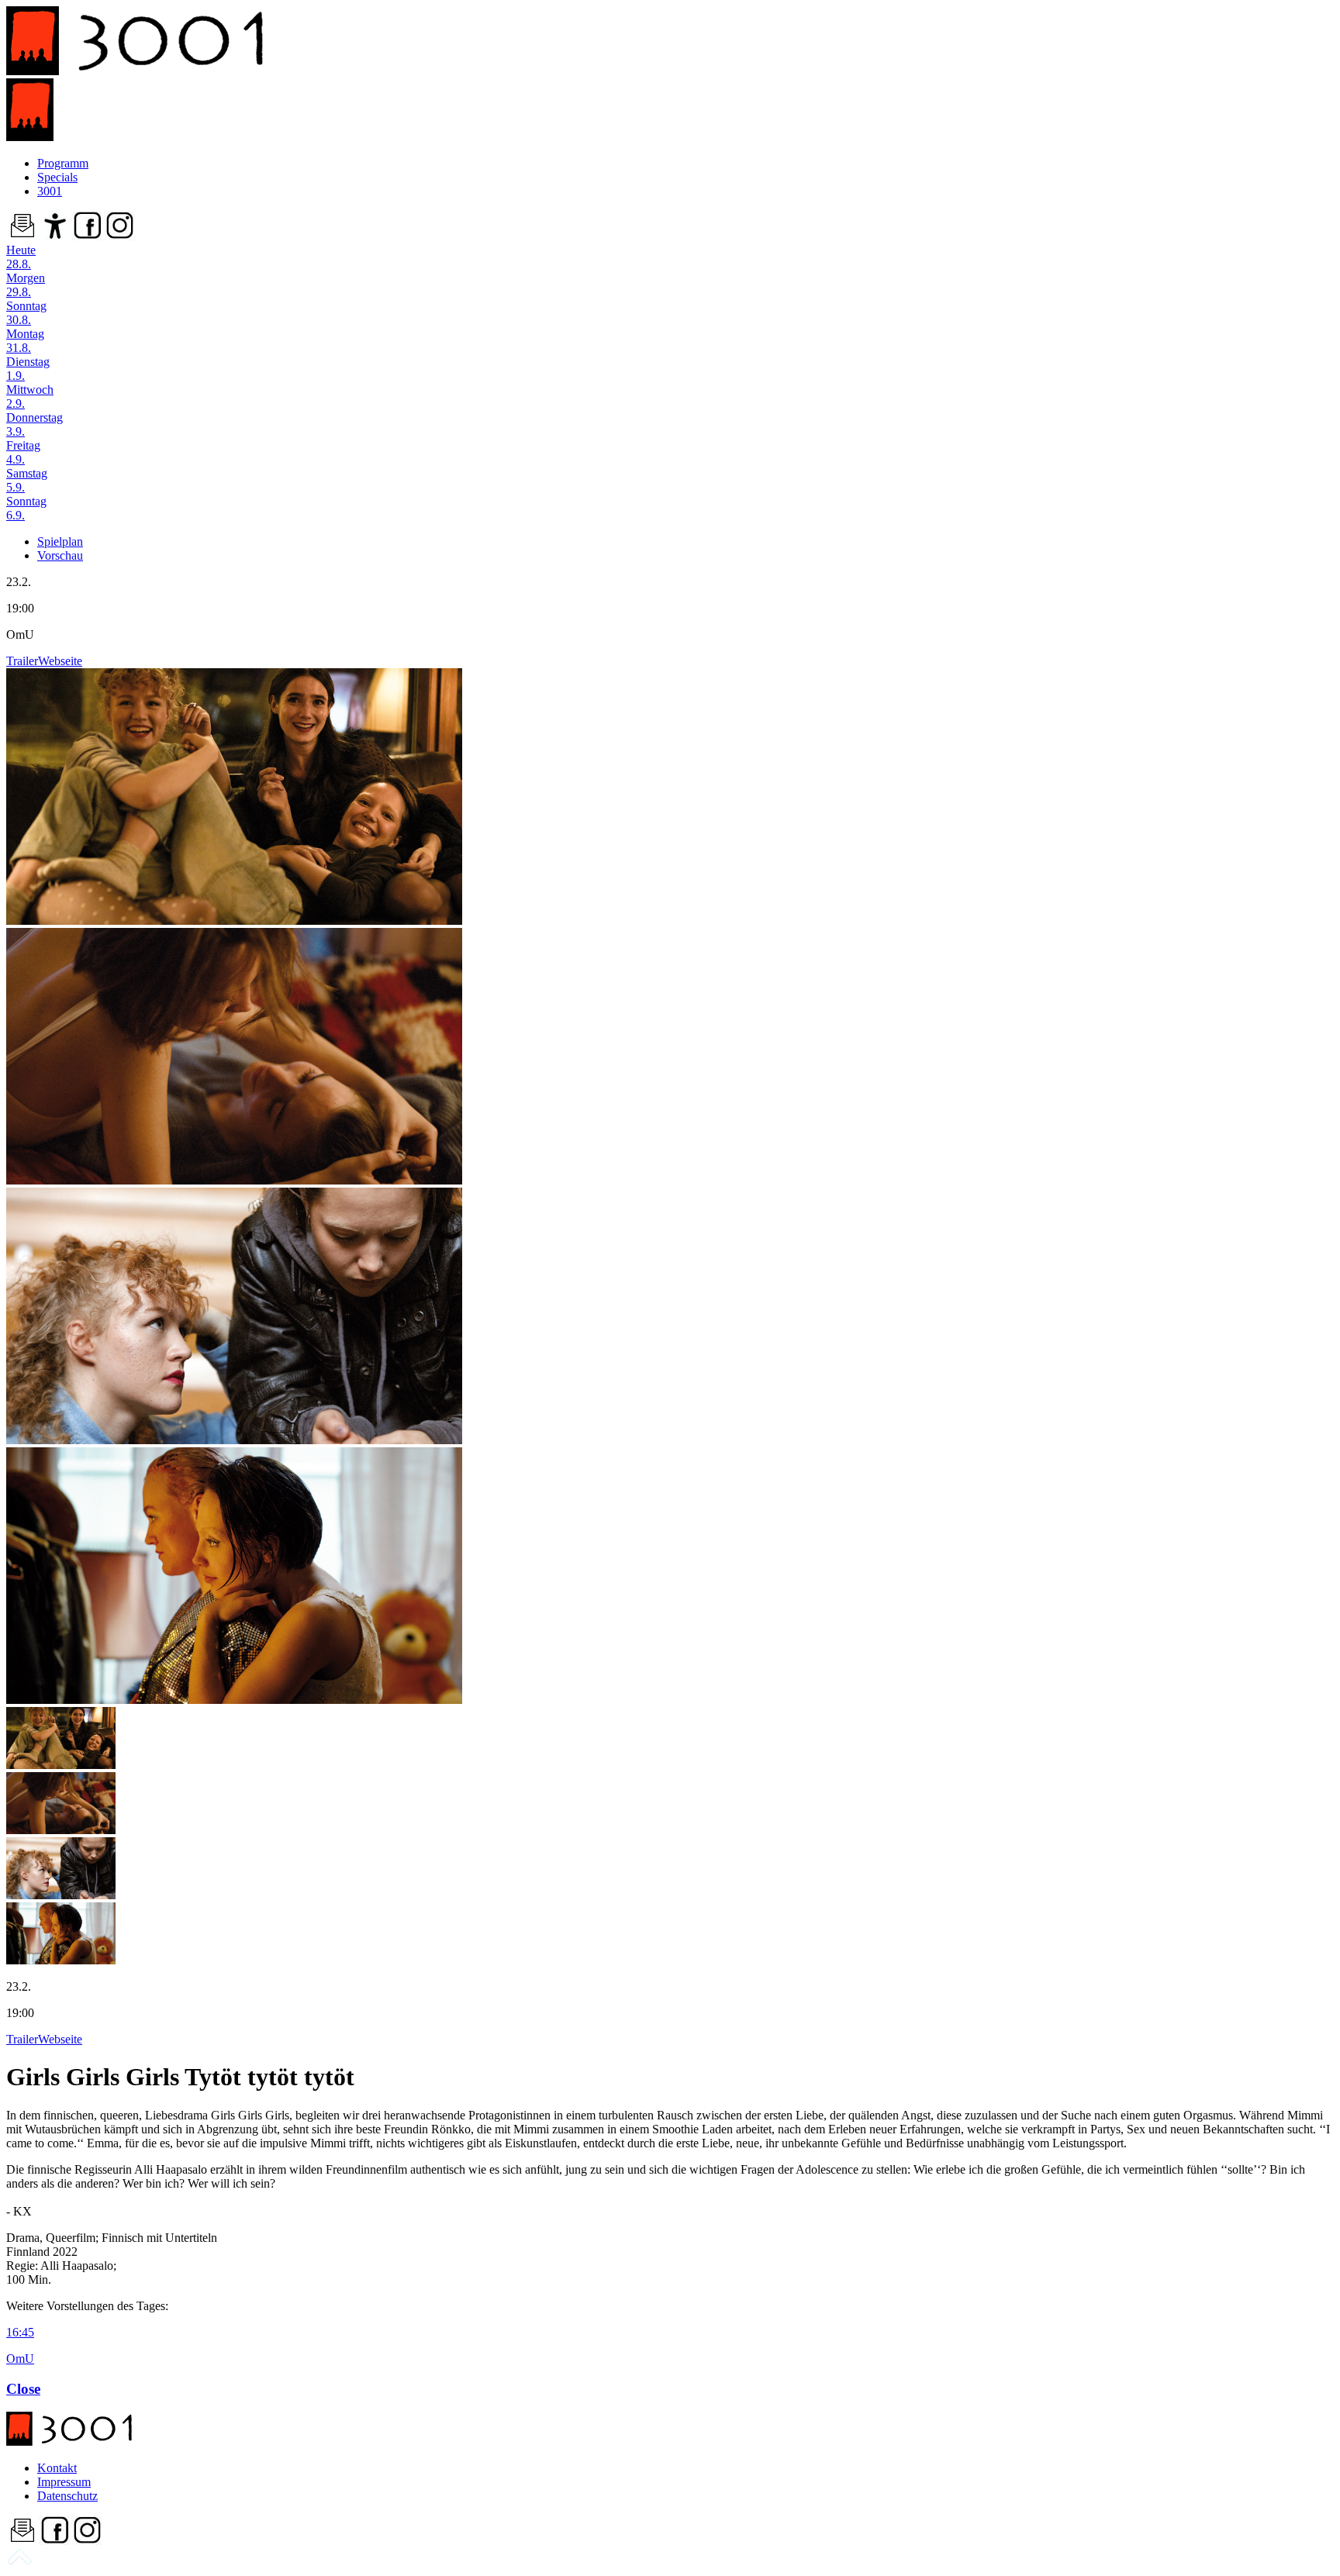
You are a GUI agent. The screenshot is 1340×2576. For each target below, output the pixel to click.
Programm (63, 163)
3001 (50, 191)
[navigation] (19, 2562)
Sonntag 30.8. (26, 313)
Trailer (22, 661)
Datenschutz (67, 2496)
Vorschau (60, 555)
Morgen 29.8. (26, 285)
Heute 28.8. (21, 257)
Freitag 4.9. (23, 452)
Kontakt (57, 2468)
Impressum (64, 2482)
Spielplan (60, 541)
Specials (57, 177)
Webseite (60, 661)
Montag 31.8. (25, 341)
